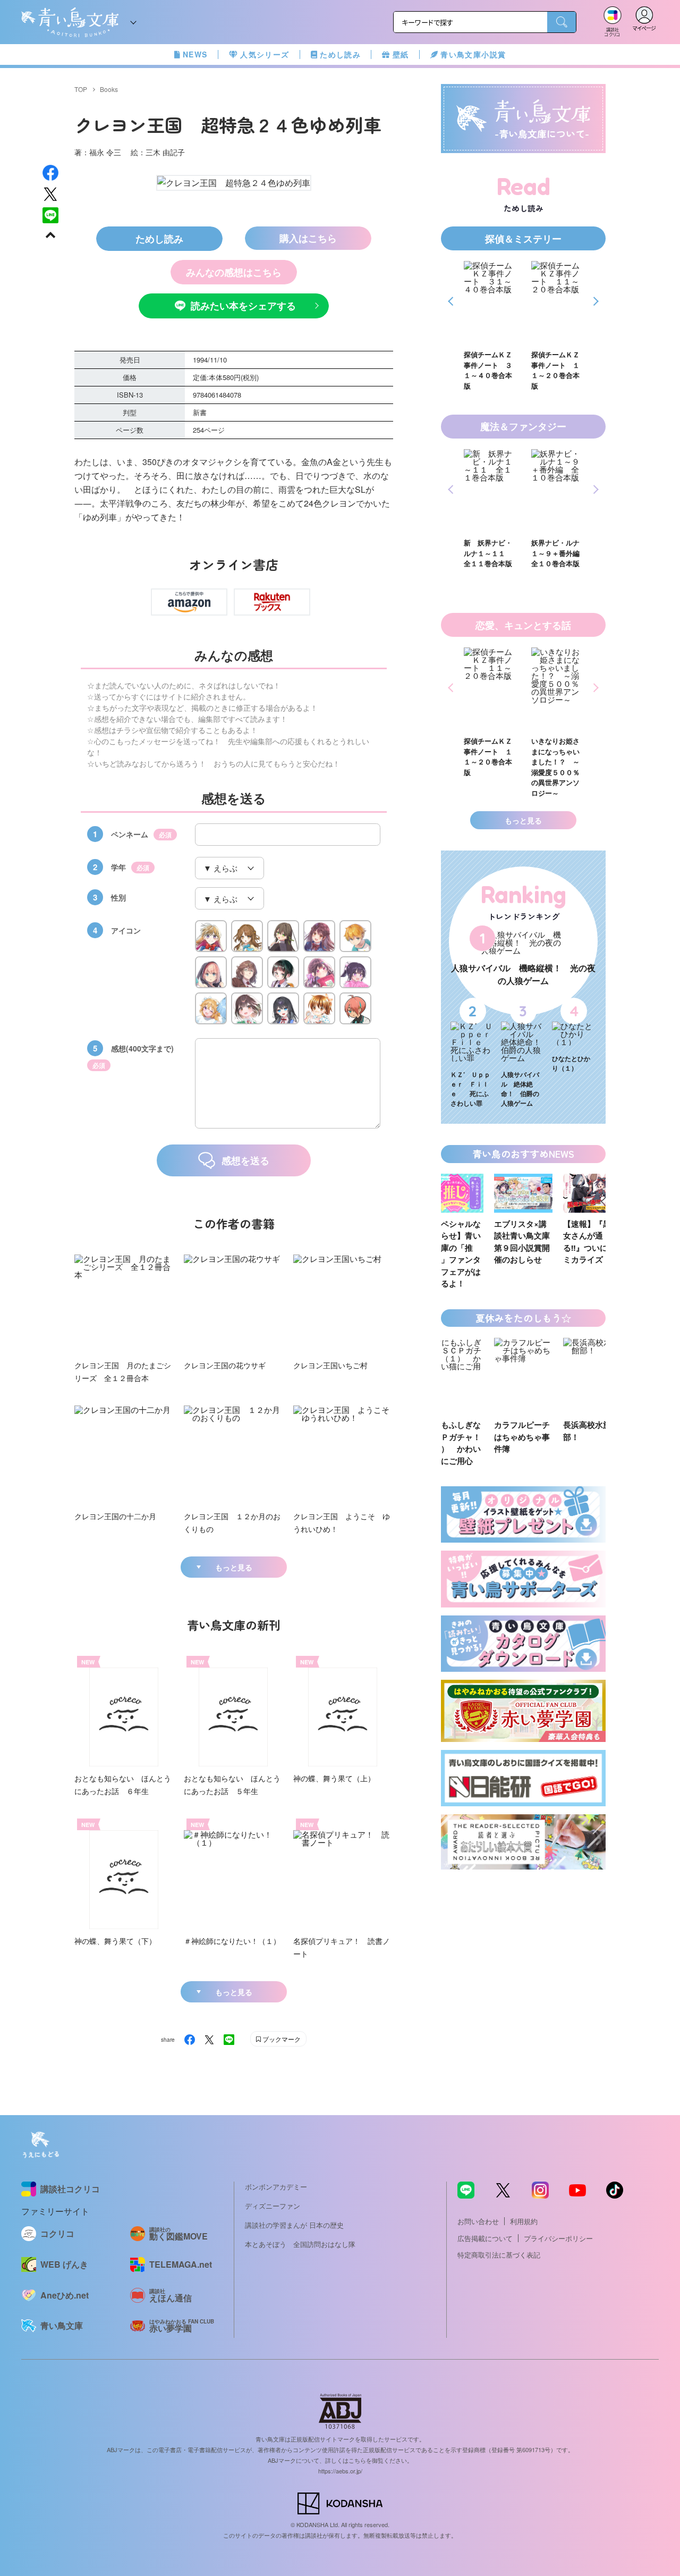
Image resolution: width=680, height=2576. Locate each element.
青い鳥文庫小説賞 (473, 54)
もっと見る (234, 1567)
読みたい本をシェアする (243, 306)
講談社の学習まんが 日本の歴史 (294, 2225)
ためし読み (340, 54)
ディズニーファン (273, 2206)
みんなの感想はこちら (234, 272)
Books (109, 89)
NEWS (195, 54)
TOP (81, 89)
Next (594, 301)
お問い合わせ (478, 2221)
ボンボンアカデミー (276, 2187)
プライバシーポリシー (558, 2238)
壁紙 (401, 54)
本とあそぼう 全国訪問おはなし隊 (300, 2244)
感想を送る (245, 1160)
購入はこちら (308, 238)
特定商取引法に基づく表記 (499, 2255)
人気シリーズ (265, 54)
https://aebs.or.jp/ (340, 2471)
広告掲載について (485, 2238)
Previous (452, 301)
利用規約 (524, 2221)
